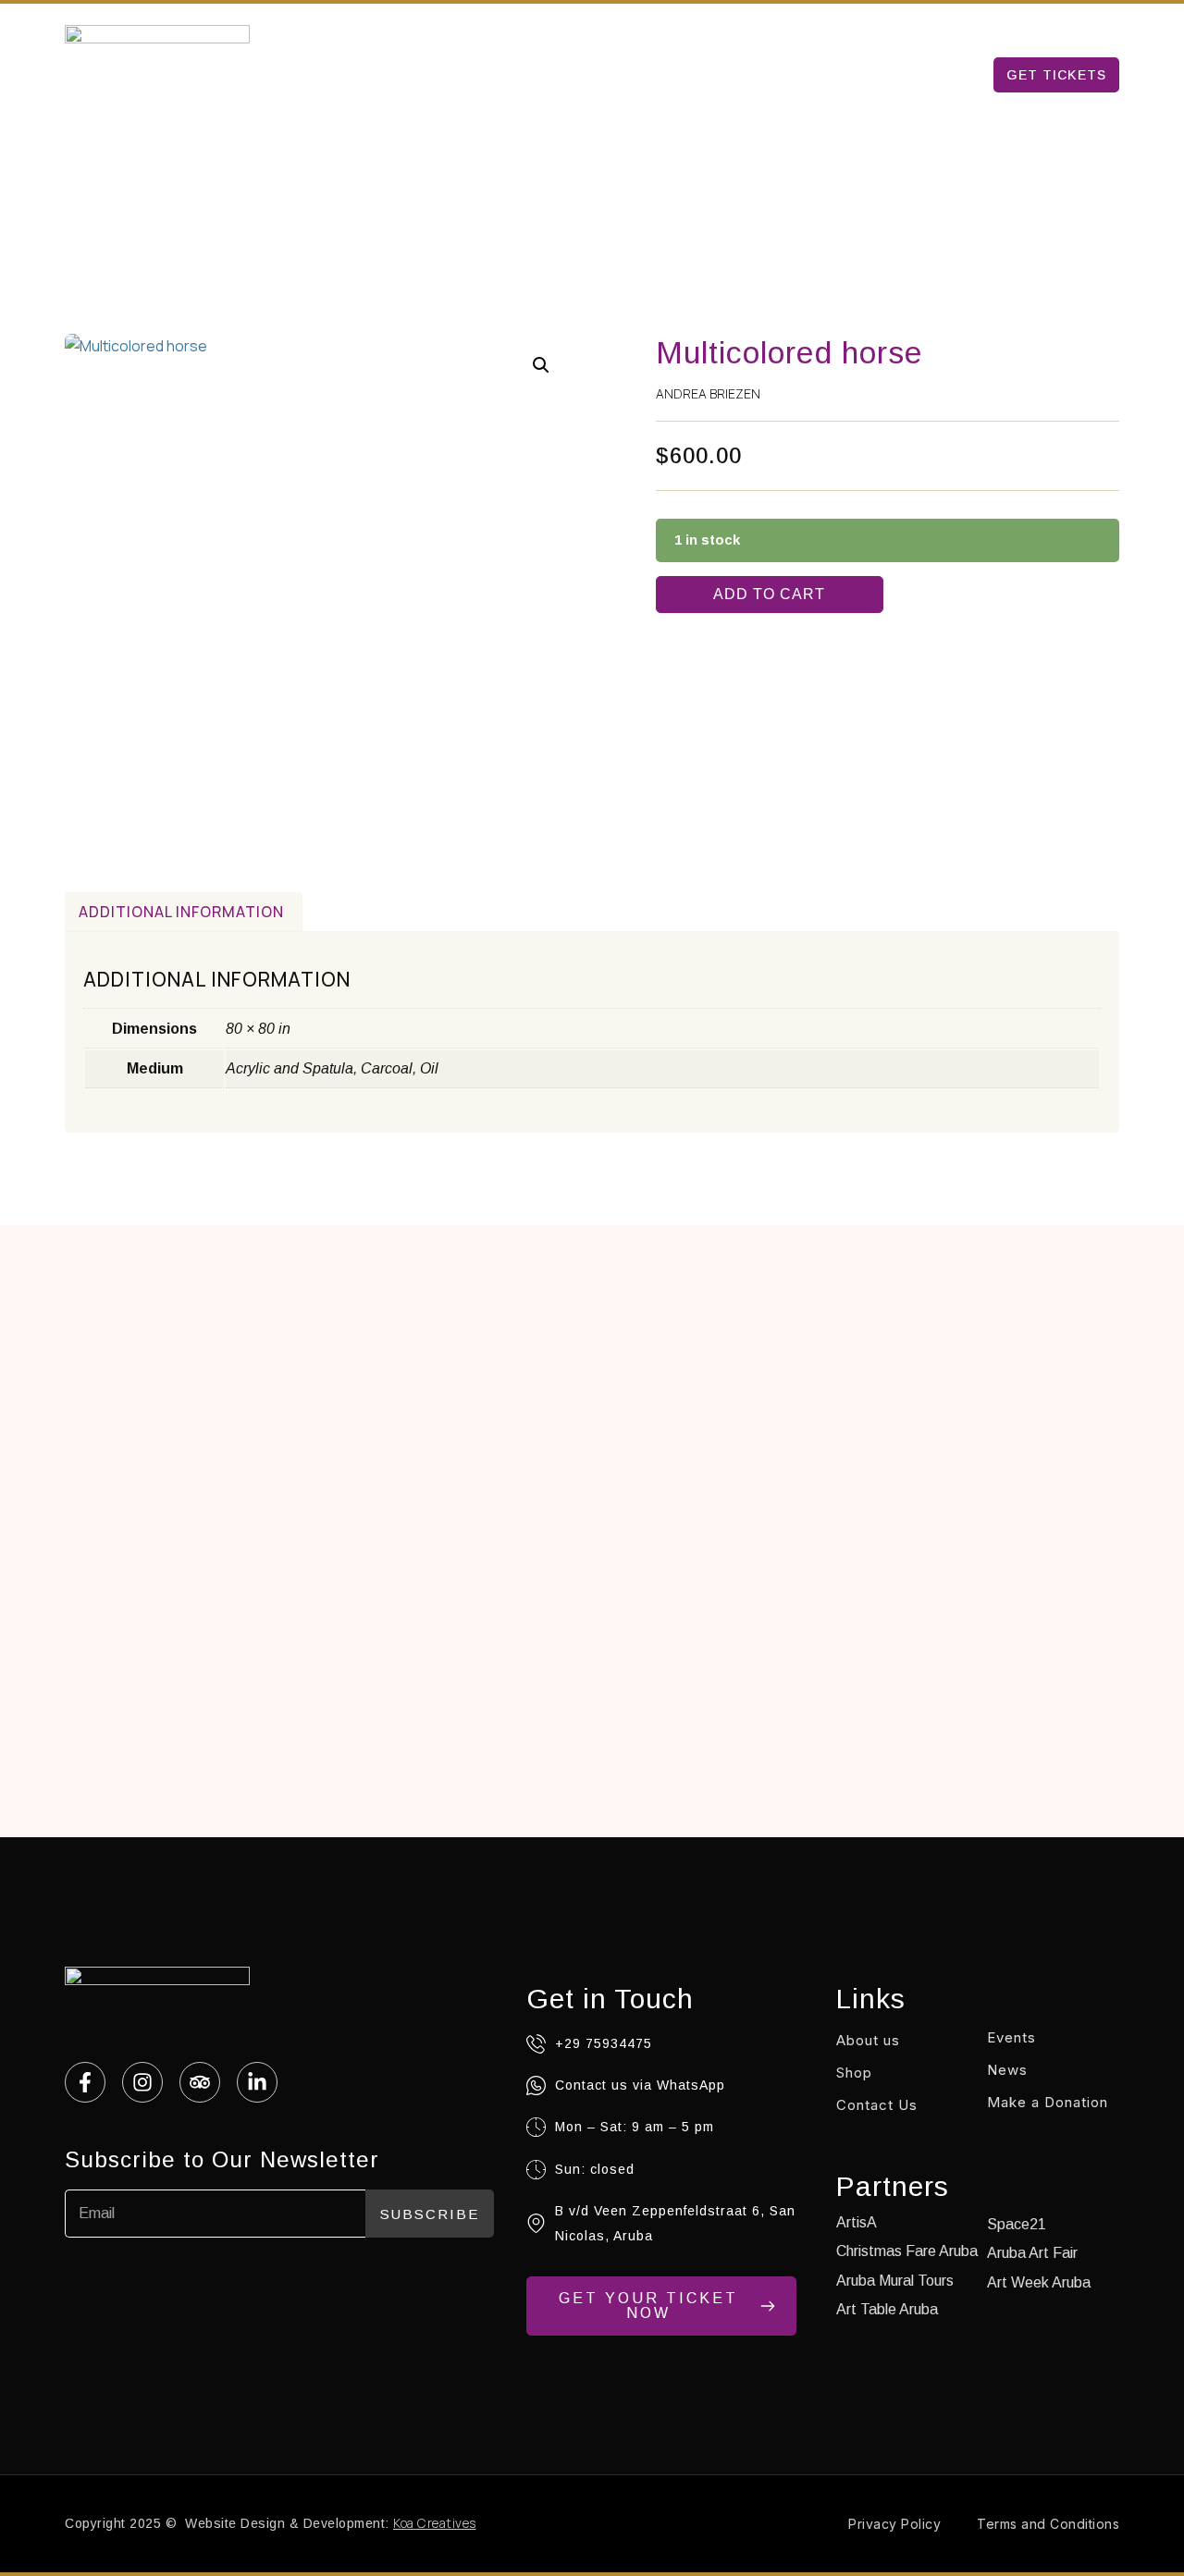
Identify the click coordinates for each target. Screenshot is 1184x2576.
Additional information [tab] (181, 912)
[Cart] (1110, 26)
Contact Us (877, 2105)
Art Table (647, 74)
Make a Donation (1048, 2102)
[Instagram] (142, 2082)
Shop (854, 2073)
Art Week (542, 74)
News (1007, 2070)
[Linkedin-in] (257, 2082)
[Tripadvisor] (200, 2082)
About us (896, 74)
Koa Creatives (435, 2523)
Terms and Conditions (1048, 2524)
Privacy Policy (894, 2524)
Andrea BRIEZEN (708, 393)
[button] (541, 365)
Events (1011, 2037)
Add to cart (769, 594)
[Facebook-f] (85, 2082)
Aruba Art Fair (772, 74)
